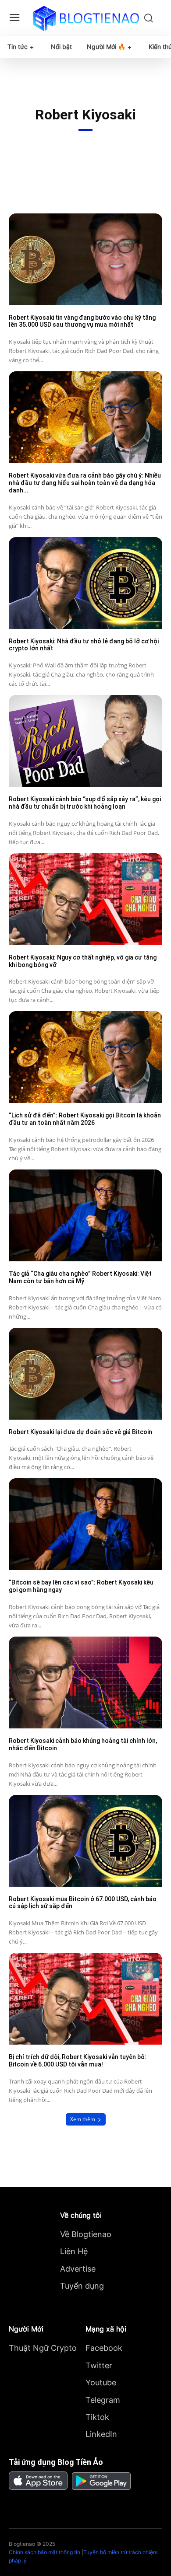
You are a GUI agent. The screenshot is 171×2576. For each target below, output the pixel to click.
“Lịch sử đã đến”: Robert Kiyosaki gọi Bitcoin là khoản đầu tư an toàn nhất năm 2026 (85, 1119)
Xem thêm (83, 2119)
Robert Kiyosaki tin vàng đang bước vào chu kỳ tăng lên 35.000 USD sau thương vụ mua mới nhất (82, 321)
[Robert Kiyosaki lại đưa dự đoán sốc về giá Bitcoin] (85, 1374)
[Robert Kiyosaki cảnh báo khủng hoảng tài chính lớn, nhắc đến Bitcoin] (85, 1682)
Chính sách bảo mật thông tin (45, 2552)
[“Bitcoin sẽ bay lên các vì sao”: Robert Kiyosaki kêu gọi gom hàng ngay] (85, 1524)
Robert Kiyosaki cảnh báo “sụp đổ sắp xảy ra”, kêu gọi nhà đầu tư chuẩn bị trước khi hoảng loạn (85, 803)
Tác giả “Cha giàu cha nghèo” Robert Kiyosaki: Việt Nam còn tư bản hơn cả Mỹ (80, 1277)
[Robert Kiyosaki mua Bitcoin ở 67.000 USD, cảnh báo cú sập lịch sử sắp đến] (85, 1841)
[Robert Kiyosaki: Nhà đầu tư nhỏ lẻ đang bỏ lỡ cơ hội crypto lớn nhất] (85, 583)
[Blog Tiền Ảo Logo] (86, 18)
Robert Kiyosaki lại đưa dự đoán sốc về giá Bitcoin (80, 1432)
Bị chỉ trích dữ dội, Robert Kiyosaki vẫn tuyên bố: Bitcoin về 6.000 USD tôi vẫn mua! (78, 2061)
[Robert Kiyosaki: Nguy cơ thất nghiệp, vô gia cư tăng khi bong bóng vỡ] (85, 899)
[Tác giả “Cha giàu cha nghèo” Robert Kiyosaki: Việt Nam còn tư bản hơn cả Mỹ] (85, 1215)
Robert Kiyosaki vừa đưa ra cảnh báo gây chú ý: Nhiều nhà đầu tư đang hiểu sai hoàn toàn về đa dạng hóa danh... (85, 483)
